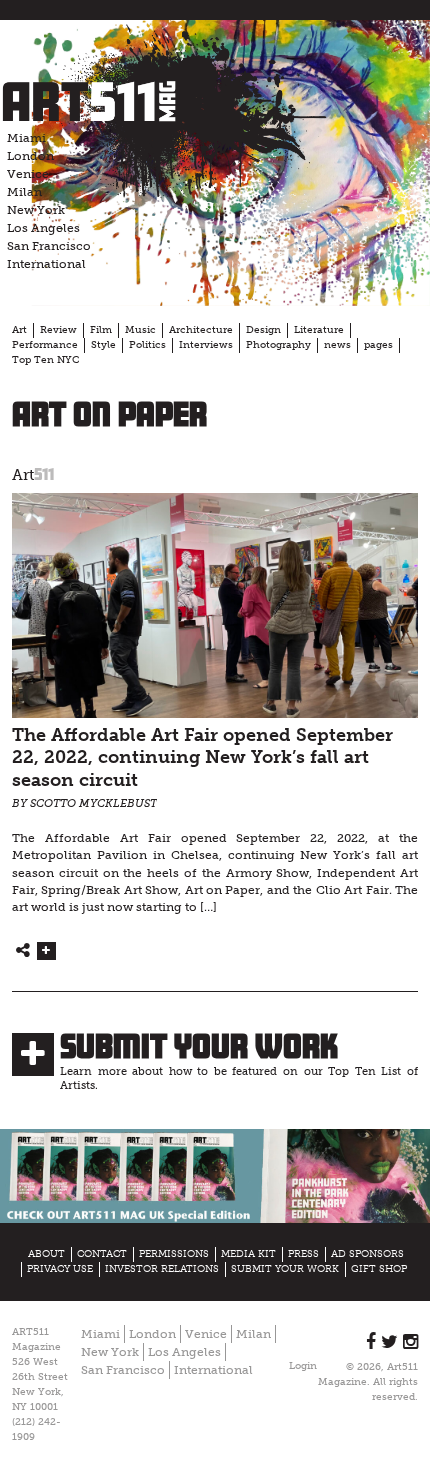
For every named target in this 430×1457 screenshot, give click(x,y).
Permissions (174, 1254)
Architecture (201, 330)
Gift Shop (379, 1269)
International (46, 264)
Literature (319, 330)
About (46, 1254)
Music (140, 330)
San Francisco (49, 246)
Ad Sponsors (367, 1254)
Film (101, 330)
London (30, 156)
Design (263, 330)
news (337, 345)
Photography (278, 345)
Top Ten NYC (45, 360)
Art (19, 330)
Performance (45, 345)
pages (378, 345)
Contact (102, 1254)
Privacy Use (60, 1269)
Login (303, 1366)
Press (303, 1254)
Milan (24, 192)
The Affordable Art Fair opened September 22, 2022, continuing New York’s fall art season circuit (202, 758)
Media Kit (248, 1254)
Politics (147, 345)
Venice (28, 174)
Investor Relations (162, 1269)
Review (58, 330)
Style (103, 345)
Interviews (206, 345)
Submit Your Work (199, 1046)
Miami (26, 138)
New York (36, 210)
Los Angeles (43, 228)
